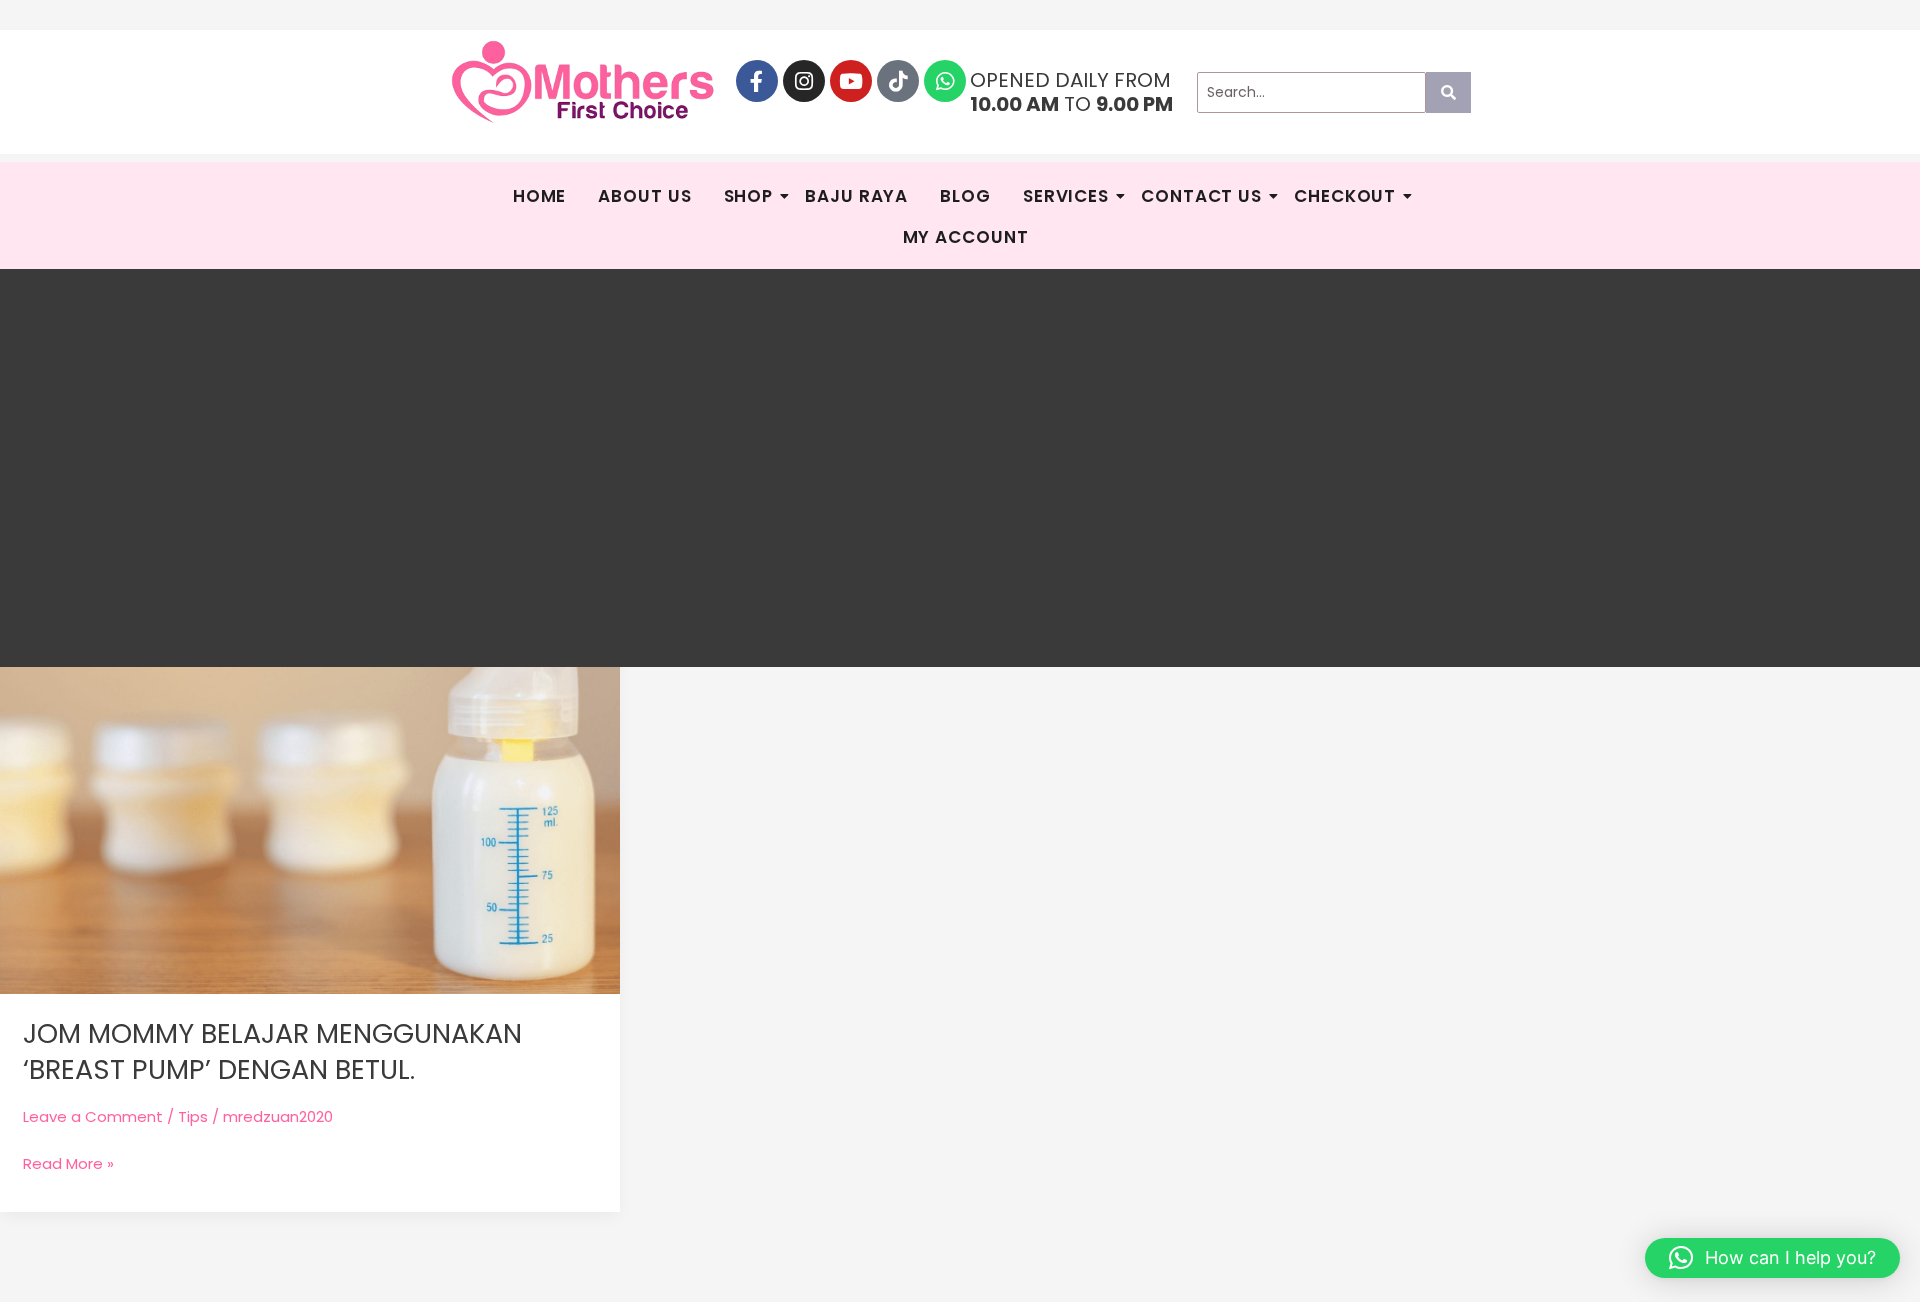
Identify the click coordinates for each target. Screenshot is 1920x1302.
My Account (966, 237)
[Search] (1448, 92)
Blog (965, 196)
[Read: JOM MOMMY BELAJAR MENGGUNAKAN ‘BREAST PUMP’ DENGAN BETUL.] (310, 734)
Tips (193, 1116)
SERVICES (1066, 196)
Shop (749, 196)
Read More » (68, 1162)
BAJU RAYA (856, 196)
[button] (1772, 1258)
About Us (644, 196)
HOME (540, 196)
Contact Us (1201, 196)
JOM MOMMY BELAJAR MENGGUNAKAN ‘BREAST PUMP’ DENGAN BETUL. (272, 1051)
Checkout (1345, 196)
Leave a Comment (93, 1116)
